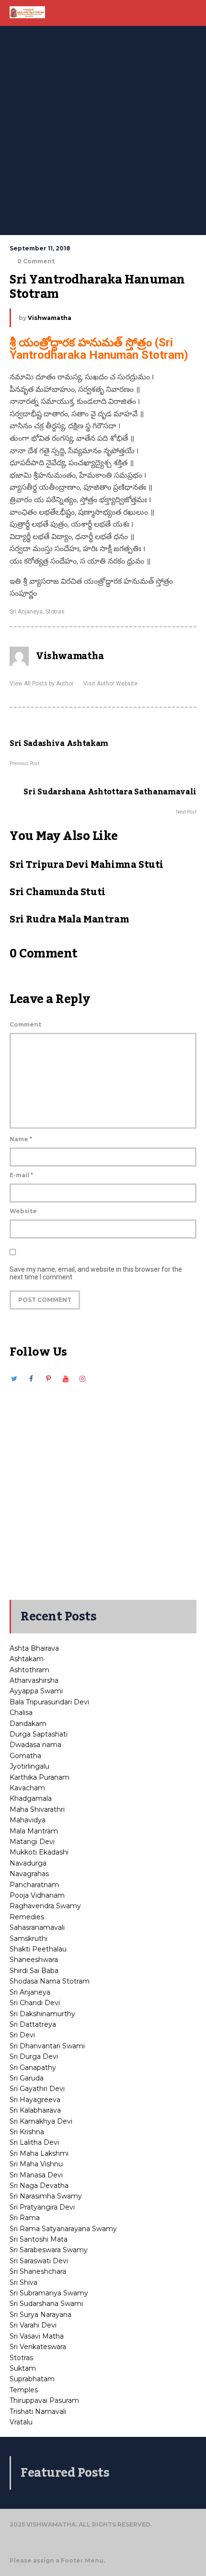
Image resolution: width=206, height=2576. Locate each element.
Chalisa (21, 1713)
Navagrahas (29, 1874)
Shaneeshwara (34, 1960)
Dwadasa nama (35, 1745)
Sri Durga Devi (34, 2056)
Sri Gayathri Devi (37, 2089)
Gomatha (25, 1756)
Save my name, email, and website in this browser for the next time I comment (96, 1273)
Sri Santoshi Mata (39, 2239)
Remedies (27, 1917)
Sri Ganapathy (33, 2068)
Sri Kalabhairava (35, 2110)
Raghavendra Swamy (45, 1906)
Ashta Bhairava (34, 1648)
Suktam (23, 2368)
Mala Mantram (34, 1831)
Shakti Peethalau (38, 1949)
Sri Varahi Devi (33, 2325)
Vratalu (21, 2422)
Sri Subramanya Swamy (49, 2293)
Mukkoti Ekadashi (39, 1852)
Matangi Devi (32, 1842)
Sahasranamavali (37, 1927)
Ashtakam (27, 1659)
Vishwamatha (50, 318)
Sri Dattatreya (33, 2024)
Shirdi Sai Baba (34, 1971)
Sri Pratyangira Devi (42, 2207)
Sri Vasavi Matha (37, 2336)
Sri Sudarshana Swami (46, 2304)
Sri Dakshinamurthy (42, 2014)
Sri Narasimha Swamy (46, 2196)
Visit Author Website (110, 684)
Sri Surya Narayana (40, 2315)
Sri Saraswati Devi (39, 2261)
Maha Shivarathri (37, 1809)
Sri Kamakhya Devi (41, 2121)
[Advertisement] (103, 127)
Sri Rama (25, 2218)
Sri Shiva (23, 2282)
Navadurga (28, 1863)
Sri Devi (22, 2035)
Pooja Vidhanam (37, 1895)
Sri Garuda (27, 2078)
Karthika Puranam (40, 1777)
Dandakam (28, 1724)
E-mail (21, 1175)
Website (23, 1211)
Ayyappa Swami (36, 1691)
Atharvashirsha (34, 1680)
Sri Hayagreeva (35, 2100)
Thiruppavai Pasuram (44, 2400)
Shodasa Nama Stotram (50, 1981)
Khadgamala (31, 1798)
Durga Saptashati (39, 1734)
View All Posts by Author (42, 684)
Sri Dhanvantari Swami (47, 2046)
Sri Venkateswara (38, 2347)
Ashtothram (29, 1670)
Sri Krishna (27, 2132)
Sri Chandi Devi (35, 2003)
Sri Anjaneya (26, 612)
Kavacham (27, 1788)
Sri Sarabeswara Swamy (49, 2250)
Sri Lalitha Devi (34, 2142)
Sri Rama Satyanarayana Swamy (63, 2229)
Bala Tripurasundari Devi (49, 1702)
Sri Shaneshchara (38, 2271)
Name (21, 1139)
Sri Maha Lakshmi (39, 2153)
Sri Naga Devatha (39, 2186)
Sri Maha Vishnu (36, 2164)
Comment (25, 1024)
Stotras (55, 612)
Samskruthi (29, 1938)
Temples (24, 2390)
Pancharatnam (34, 1885)
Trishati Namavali (38, 2411)
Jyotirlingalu (29, 1766)
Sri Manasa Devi (36, 2175)
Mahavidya (28, 1820)
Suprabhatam (32, 2379)
